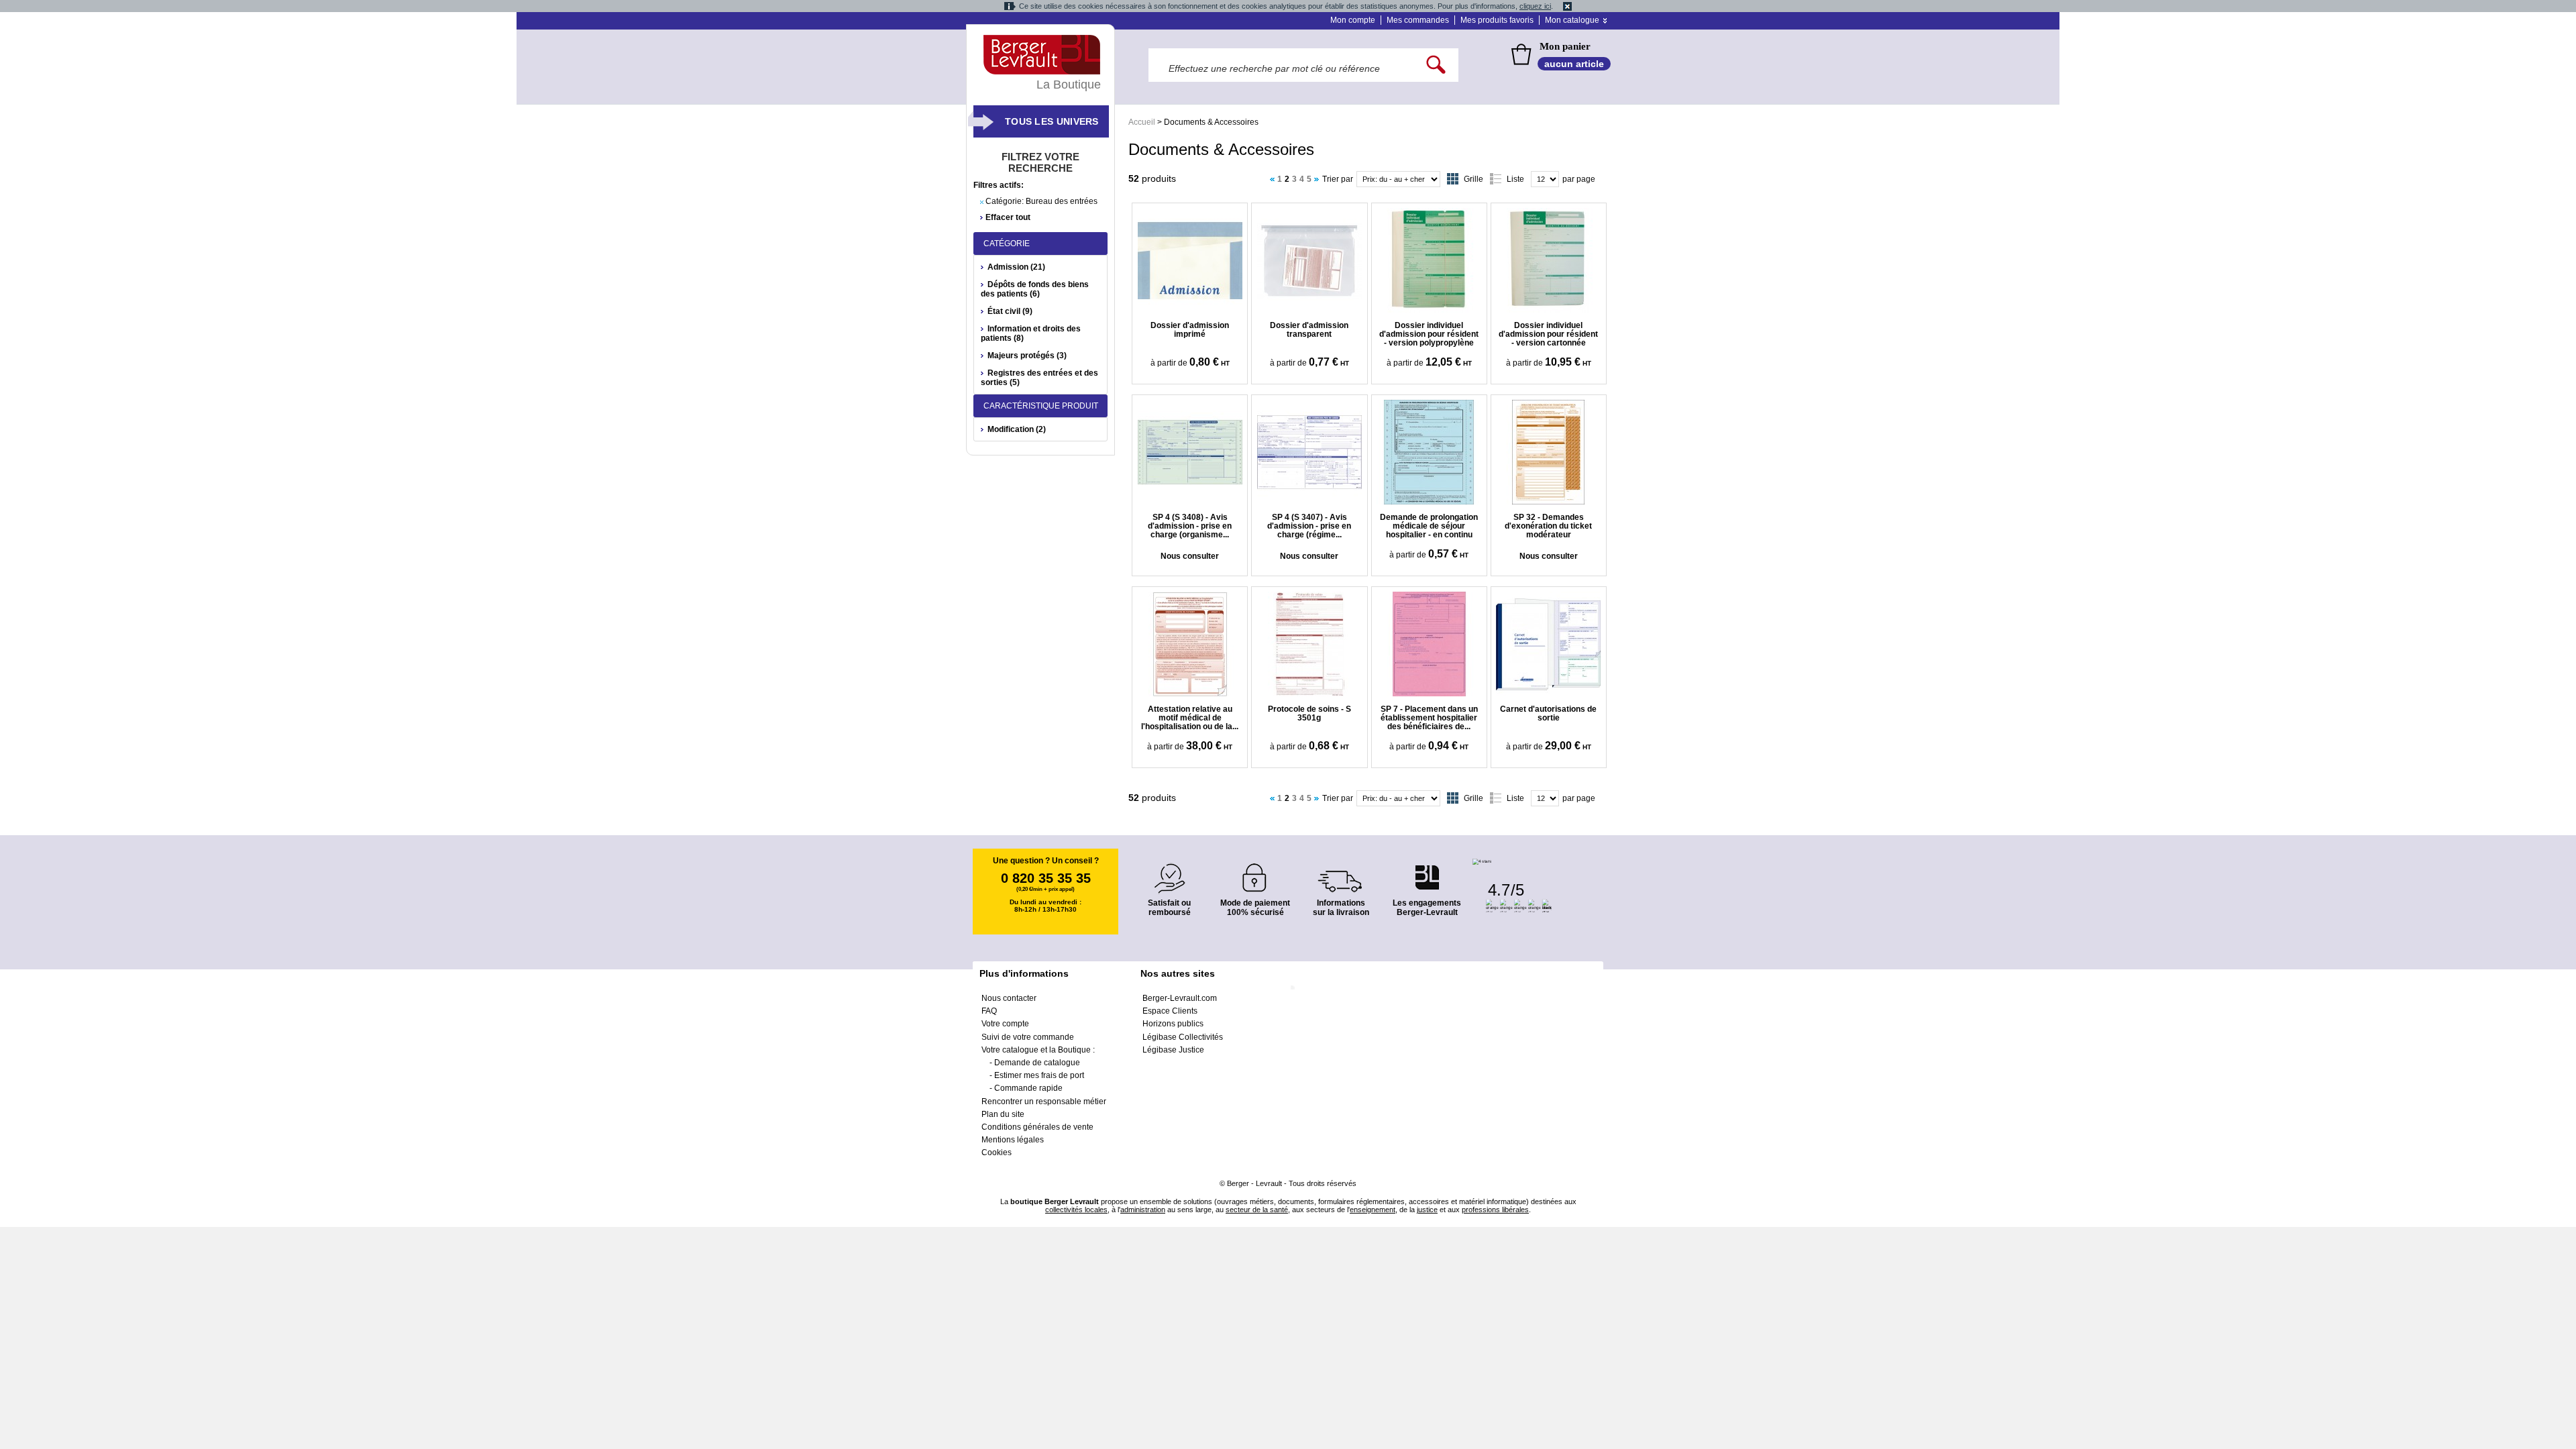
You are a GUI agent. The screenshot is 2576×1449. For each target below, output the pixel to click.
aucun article (1574, 64)
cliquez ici (1535, 6)
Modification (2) (1017, 429)
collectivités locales (1076, 1210)
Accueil (1142, 122)
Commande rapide (1028, 1088)
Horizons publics (1173, 1024)
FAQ (989, 1011)
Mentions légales (1013, 1140)
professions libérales (1495, 1210)
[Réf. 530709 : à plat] (1309, 452)
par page (1579, 179)
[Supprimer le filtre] (982, 202)
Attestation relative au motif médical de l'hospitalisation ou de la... (1190, 718)
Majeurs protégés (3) (1027, 356)
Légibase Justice (1173, 1050)
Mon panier (1565, 46)
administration (1143, 1210)
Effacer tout (1008, 217)
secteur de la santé (1257, 1210)
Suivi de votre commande (1028, 1037)
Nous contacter (1009, 998)
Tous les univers (1052, 121)
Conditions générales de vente (1037, 1127)
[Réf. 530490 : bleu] (1190, 260)
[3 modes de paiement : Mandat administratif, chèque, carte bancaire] (1255, 873)
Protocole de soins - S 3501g (1309, 713)
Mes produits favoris (1497, 20)
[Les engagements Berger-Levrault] (1427, 870)
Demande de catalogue (1037, 1063)
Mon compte (1353, 20)
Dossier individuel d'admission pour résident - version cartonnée (1548, 334)
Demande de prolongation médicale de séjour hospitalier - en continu (1429, 526)
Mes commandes (1418, 20)
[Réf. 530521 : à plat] (1549, 452)
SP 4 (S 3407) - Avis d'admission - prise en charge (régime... (1309, 526)
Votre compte (1005, 1024)
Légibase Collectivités (1183, 1037)
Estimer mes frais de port (1039, 1075)
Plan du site (1003, 1114)
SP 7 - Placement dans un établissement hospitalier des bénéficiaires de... (1429, 718)
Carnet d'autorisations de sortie (1548, 713)
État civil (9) (1010, 311)
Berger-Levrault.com (1180, 998)
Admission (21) (1016, 267)
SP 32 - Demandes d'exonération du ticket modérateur (1548, 526)
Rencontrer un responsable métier (1044, 1102)
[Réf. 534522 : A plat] (1190, 644)
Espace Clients (1170, 1011)
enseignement (1373, 1210)
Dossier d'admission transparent (1309, 330)
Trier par (1338, 179)
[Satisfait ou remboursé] (1169, 870)
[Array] (1309, 260)
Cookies (997, 1152)
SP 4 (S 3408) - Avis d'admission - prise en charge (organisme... (1190, 526)
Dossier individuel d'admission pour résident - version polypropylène (1429, 334)
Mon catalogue (1572, 20)
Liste (1515, 179)
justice (1427, 1210)
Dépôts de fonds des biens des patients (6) (1035, 289)
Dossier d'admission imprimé (1190, 330)
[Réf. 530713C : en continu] (1190, 452)
